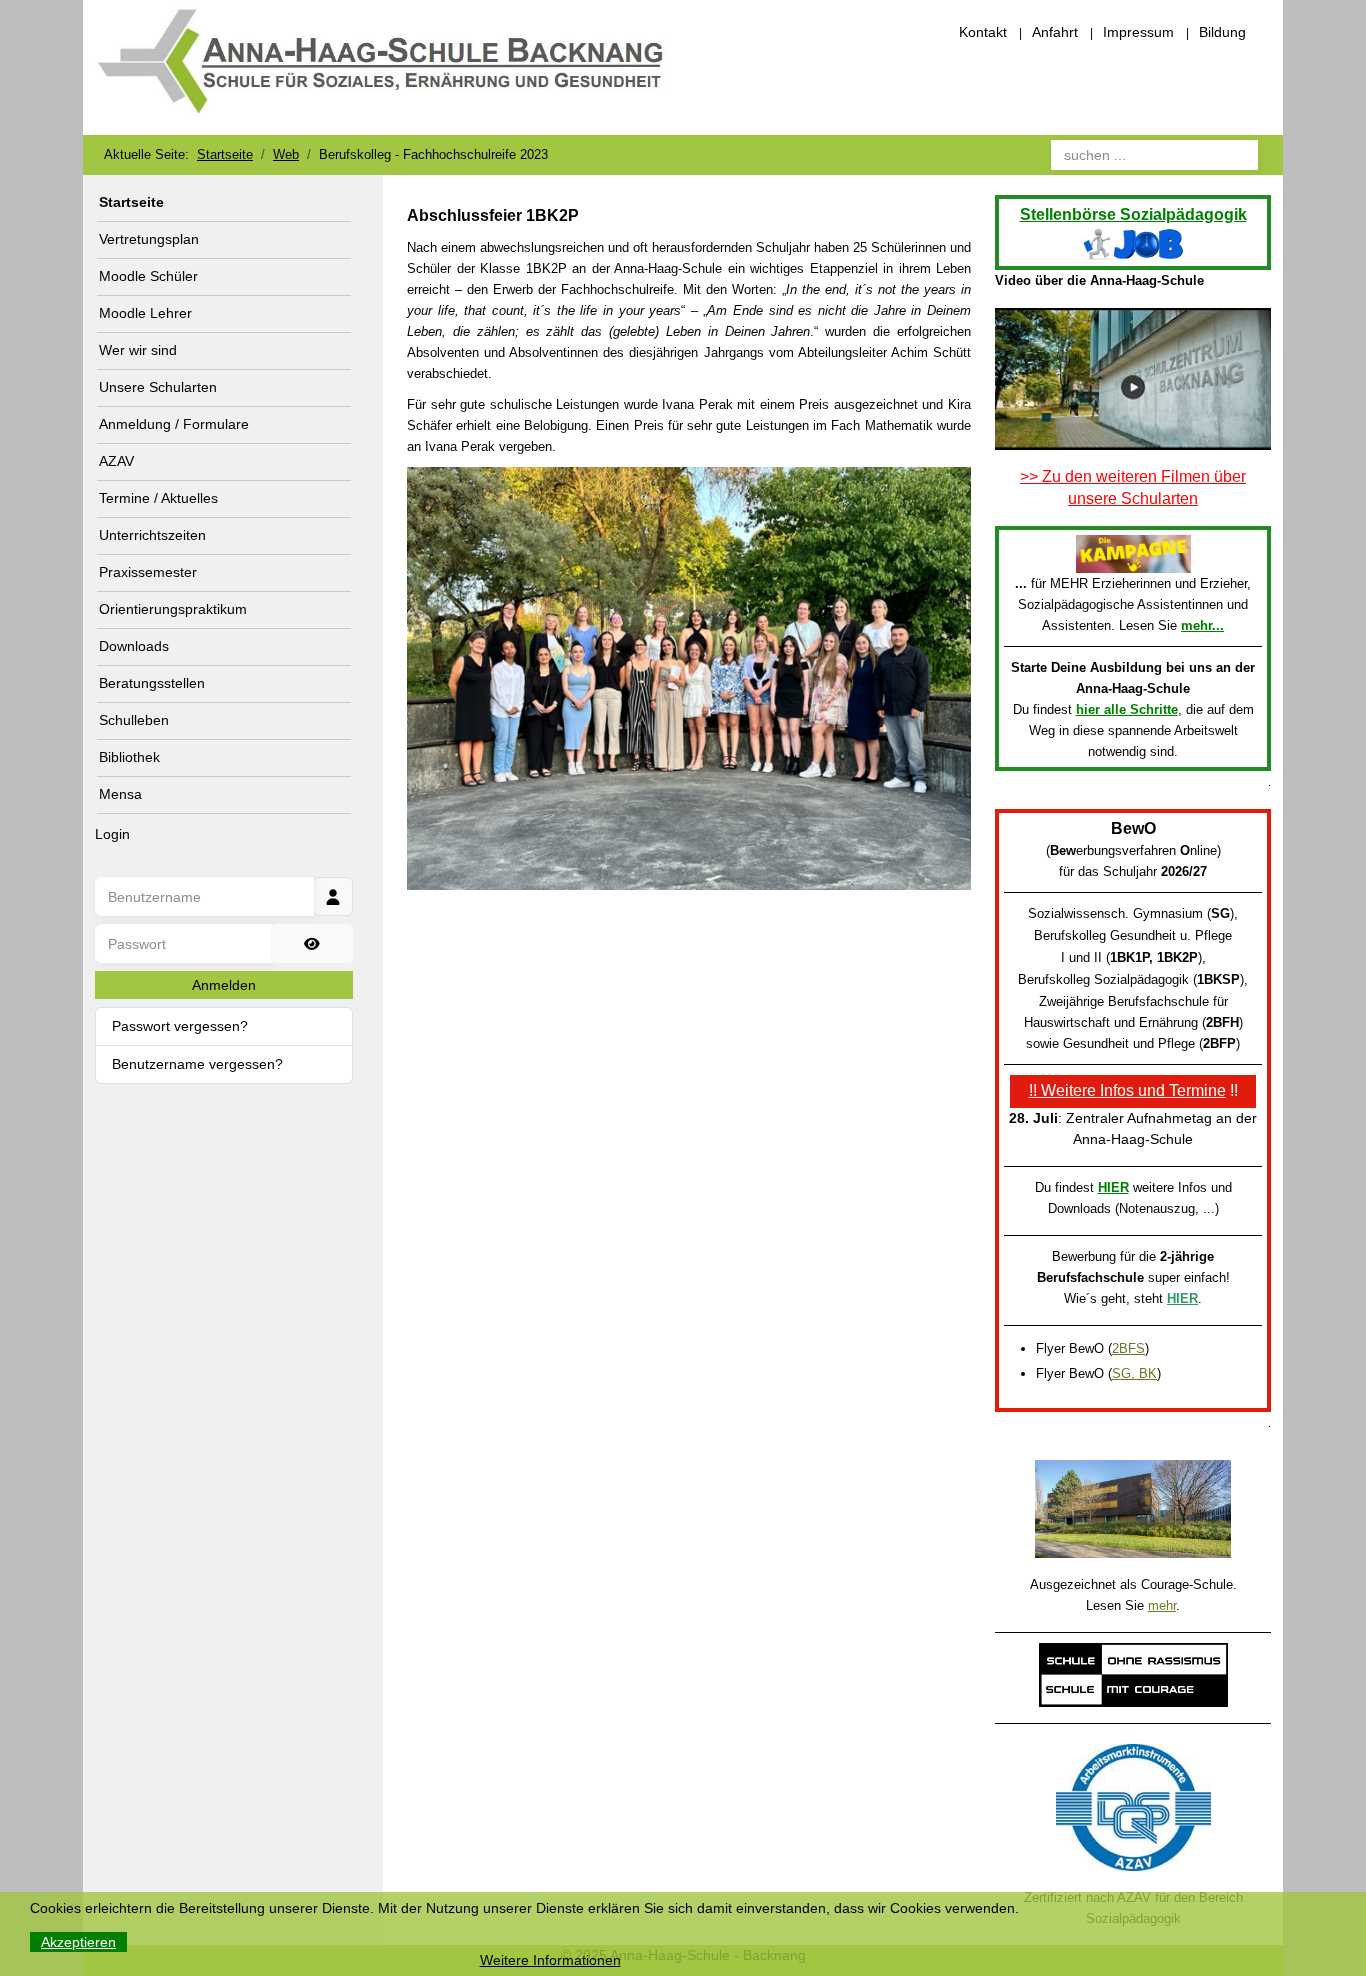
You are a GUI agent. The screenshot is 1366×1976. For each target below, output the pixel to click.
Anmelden (224, 985)
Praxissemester (148, 572)
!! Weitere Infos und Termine (1127, 1090)
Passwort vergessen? (180, 1026)
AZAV (116, 461)
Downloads (134, 646)
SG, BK (1134, 1373)
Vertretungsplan (149, 239)
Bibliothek (129, 757)
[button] (341, 351)
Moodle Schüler (148, 276)
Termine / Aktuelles (158, 498)
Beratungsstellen (152, 683)
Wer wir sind (138, 350)
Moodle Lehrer (145, 313)
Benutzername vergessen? (197, 1064)
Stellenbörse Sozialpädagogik (1133, 214)
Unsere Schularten (158, 387)
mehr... (1202, 625)
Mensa (120, 794)
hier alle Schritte (1127, 709)
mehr (1162, 1605)
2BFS (1128, 1348)
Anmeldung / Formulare (174, 424)
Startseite (131, 202)
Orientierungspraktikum (173, 609)
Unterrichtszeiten (152, 535)
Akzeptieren (78, 1942)
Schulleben (134, 720)
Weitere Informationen (550, 1960)
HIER (1113, 1187)
